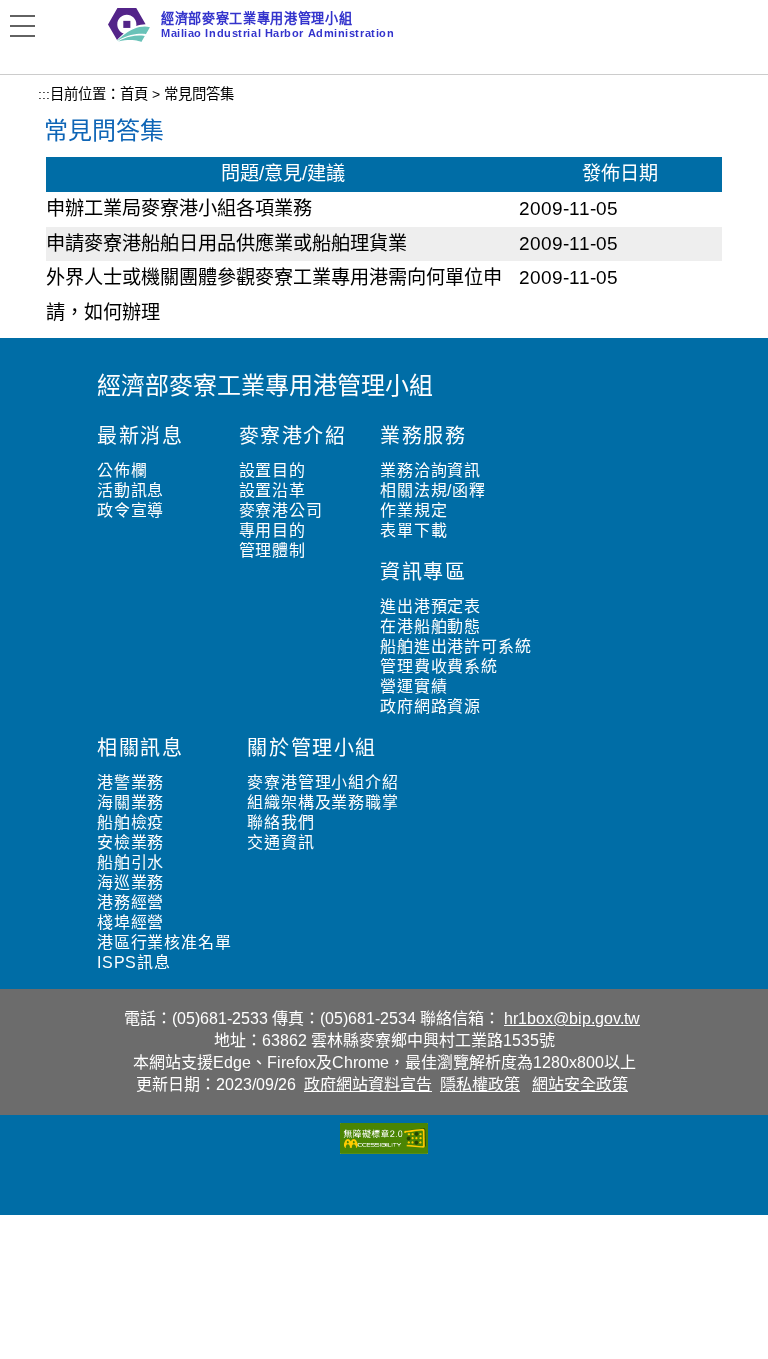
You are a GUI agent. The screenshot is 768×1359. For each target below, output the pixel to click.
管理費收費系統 (439, 666)
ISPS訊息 (134, 962)
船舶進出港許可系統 (455, 646)
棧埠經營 (130, 922)
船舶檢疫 (130, 822)
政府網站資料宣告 (368, 1084)
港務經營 (130, 902)
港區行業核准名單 (164, 942)
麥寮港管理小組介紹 (322, 782)
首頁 (134, 94)
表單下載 (413, 530)
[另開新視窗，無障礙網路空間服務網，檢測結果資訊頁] (384, 1148)
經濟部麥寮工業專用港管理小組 (265, 385)
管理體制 (272, 550)
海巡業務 (130, 882)
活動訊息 (130, 490)
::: (44, 94)
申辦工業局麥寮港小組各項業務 (179, 208)
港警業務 (130, 782)
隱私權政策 (480, 1084)
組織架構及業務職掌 (322, 802)
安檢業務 (130, 842)
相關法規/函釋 (433, 490)
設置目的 (272, 470)
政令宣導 (130, 510)
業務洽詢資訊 (430, 470)
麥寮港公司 (281, 510)
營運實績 (413, 686)
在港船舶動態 (430, 626)
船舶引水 (130, 862)
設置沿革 (272, 490)
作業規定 (413, 510)
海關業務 (130, 802)
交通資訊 (280, 842)
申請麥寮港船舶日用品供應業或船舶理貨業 (226, 243)
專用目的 (272, 530)
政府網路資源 (430, 706)
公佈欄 (122, 470)
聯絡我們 (280, 822)
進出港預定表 (430, 606)
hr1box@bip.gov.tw (572, 1018)
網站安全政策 (580, 1084)
